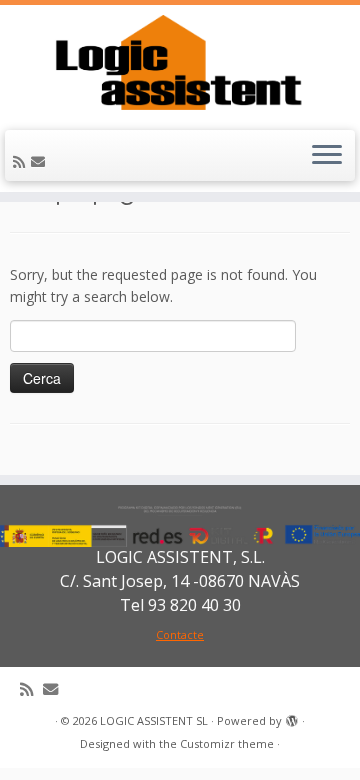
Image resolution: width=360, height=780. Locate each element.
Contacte (180, 634)
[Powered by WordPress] (292, 717)
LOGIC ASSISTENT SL (154, 720)
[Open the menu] (327, 156)
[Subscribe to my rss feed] (22, 161)
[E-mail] (41, 161)
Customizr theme (227, 743)
